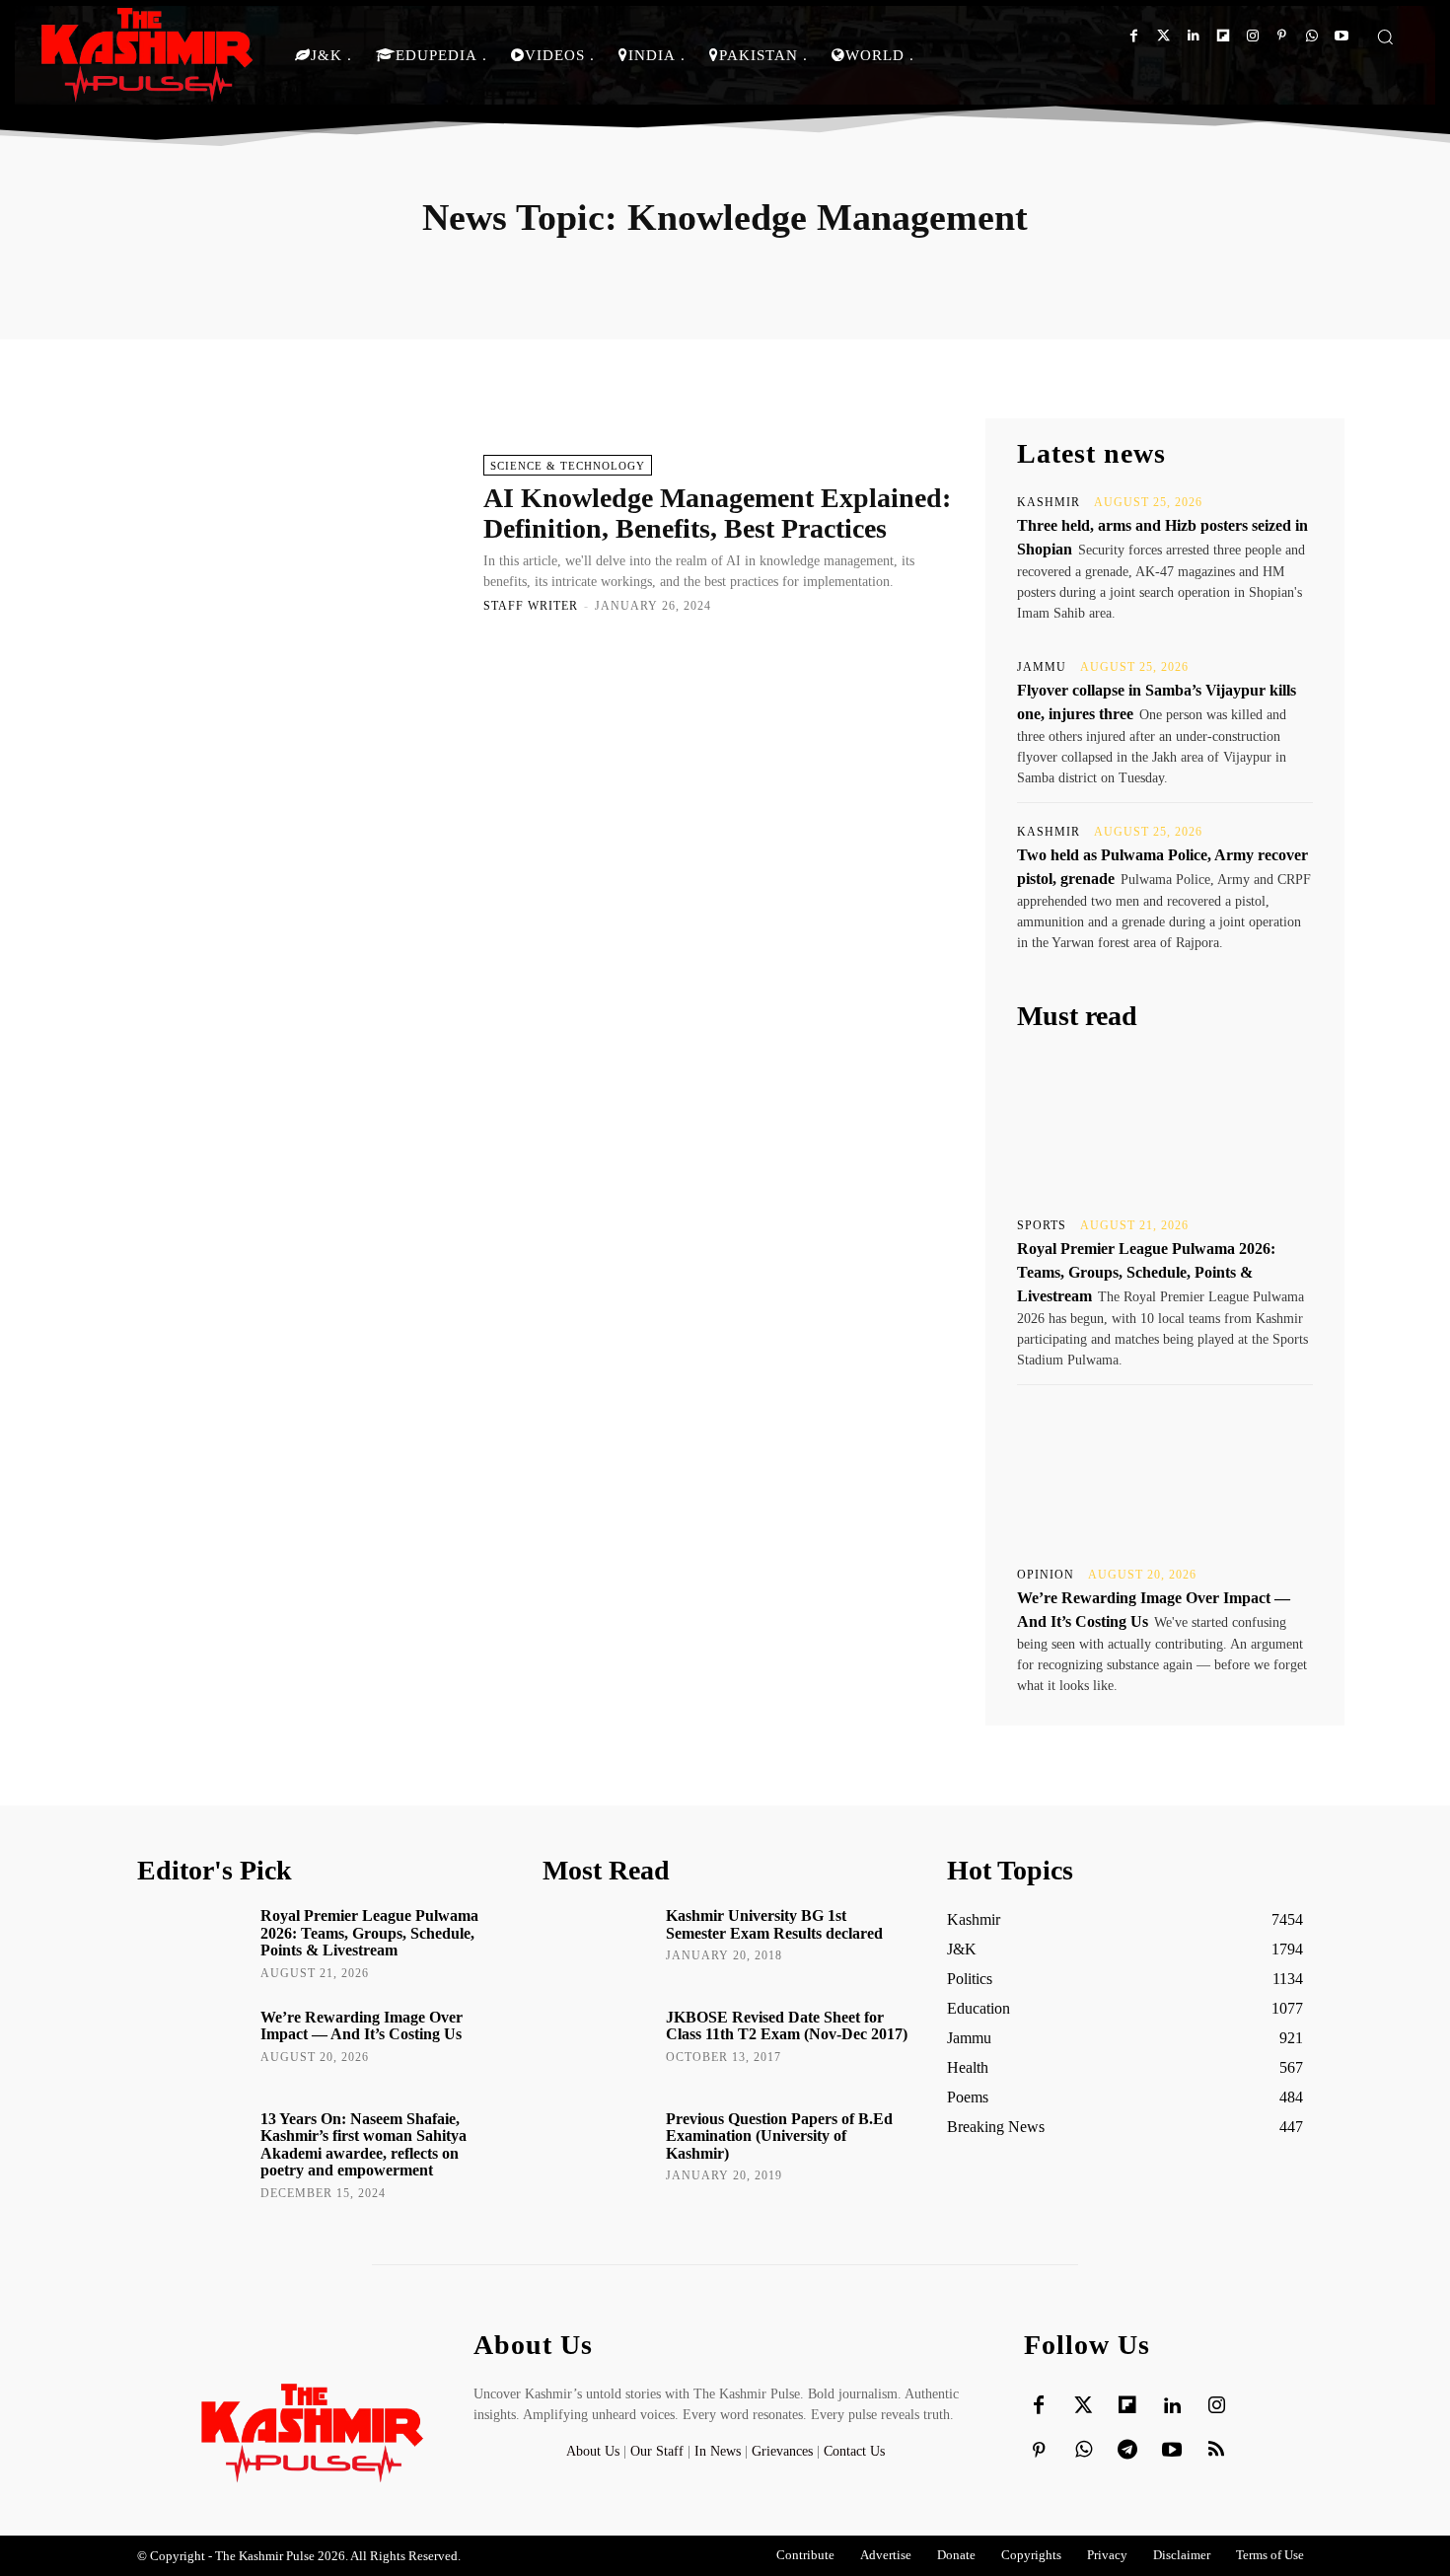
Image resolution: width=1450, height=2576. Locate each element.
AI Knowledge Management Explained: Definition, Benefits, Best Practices (717, 513)
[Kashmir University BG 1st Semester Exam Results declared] (597, 1944)
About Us (595, 2451)
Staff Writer (531, 606)
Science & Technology (568, 466)
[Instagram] (1252, 36)
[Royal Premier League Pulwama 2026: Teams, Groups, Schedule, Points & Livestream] (1165, 1125)
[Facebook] (1134, 36)
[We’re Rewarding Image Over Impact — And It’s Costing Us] (1165, 1474)
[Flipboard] (1223, 36)
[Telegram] (1127, 2451)
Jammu (1042, 667)
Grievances (782, 2451)
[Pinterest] (1282, 36)
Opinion (1046, 1575)
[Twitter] (1163, 36)
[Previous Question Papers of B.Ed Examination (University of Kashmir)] (597, 2147)
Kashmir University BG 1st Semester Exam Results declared (774, 1924)
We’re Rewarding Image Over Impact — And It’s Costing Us (362, 2026)
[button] (1385, 37)
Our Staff (657, 2451)
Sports (1042, 1225)
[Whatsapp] (1311, 36)
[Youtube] (1341, 36)
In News (718, 2451)
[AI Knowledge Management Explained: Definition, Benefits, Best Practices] (300, 533)
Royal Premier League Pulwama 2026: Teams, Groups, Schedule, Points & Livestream (1146, 1272)
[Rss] (1216, 2451)
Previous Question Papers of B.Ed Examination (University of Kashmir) (779, 2136)
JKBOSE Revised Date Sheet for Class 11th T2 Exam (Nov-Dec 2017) (787, 2026)
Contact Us (854, 2451)
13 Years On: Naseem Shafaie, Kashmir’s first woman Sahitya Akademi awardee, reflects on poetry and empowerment (363, 2145)
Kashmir (1049, 502)
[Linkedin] (1193, 36)
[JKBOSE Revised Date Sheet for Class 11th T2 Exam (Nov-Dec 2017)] (597, 2045)
